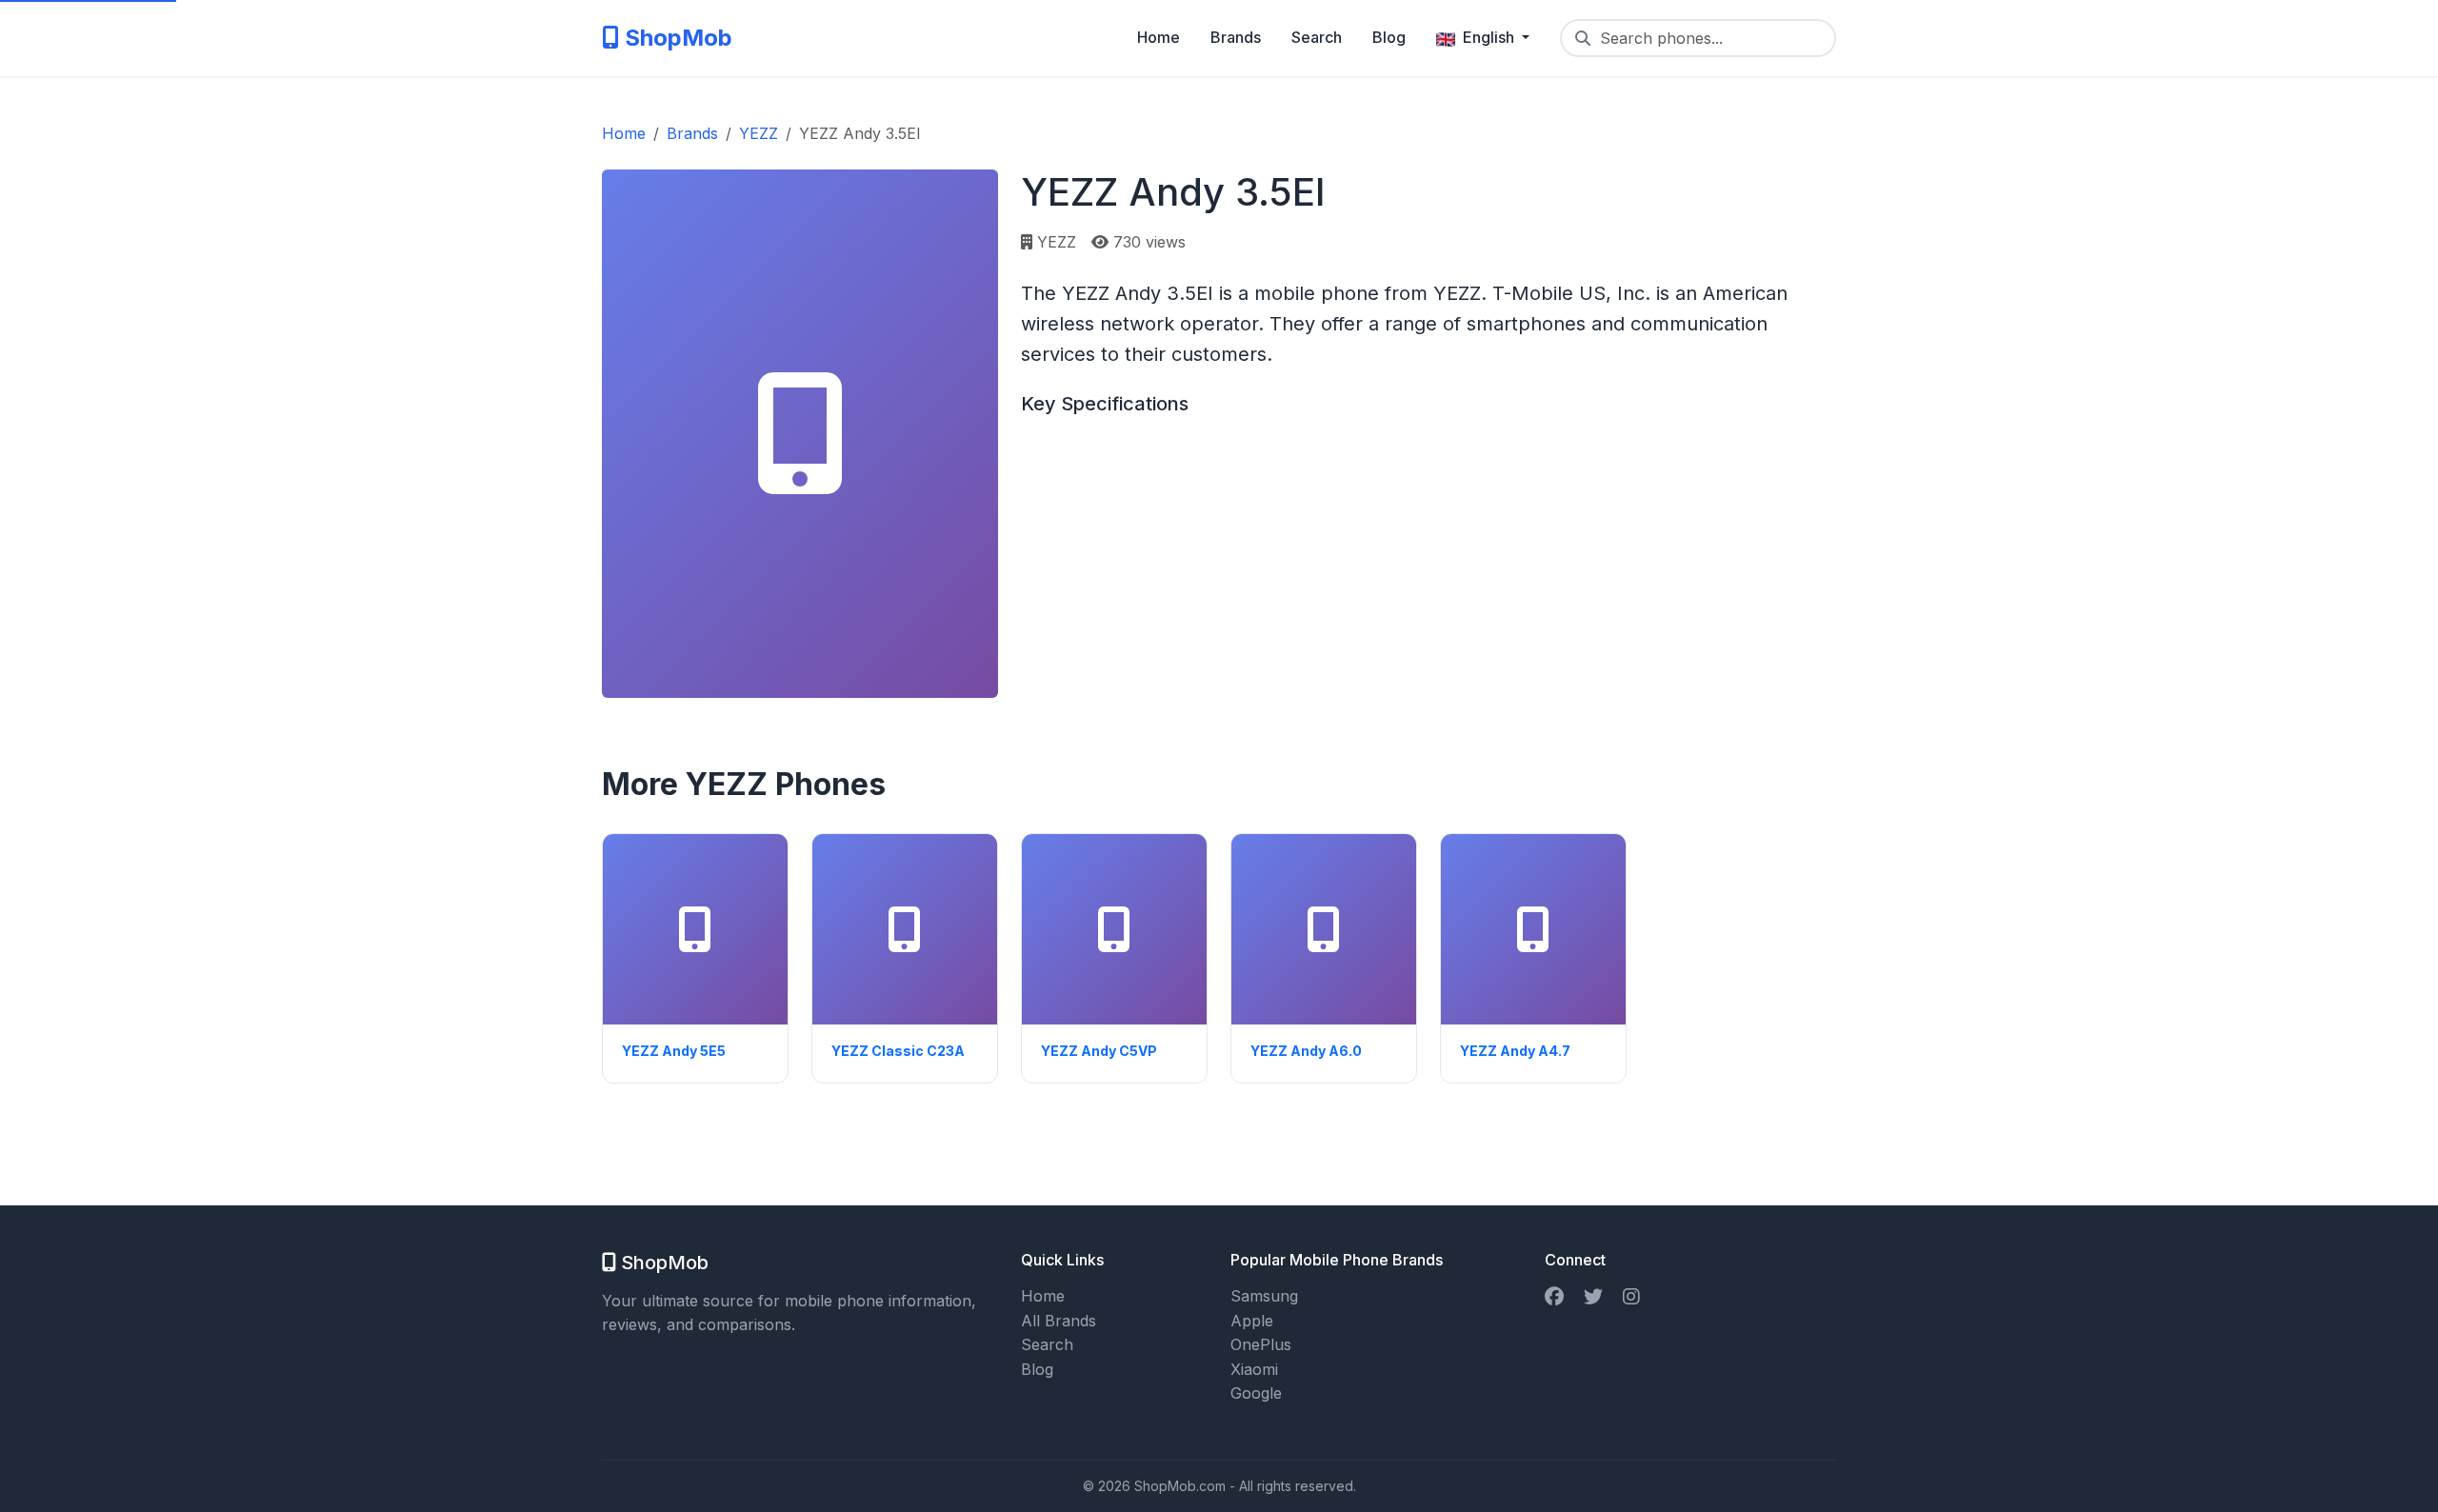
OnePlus (1261, 1344)
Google (1256, 1393)
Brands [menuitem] (1236, 37)
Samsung (1264, 1296)
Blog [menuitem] (1389, 37)
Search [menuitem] (1317, 37)
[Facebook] (1554, 1296)
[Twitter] (1593, 1296)
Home (1043, 1296)
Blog (1037, 1369)
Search (1047, 1344)
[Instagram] (1631, 1296)
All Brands (1059, 1321)
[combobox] (1698, 38)
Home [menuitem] (1159, 37)
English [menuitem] (1489, 37)
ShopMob (676, 38)
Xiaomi (1254, 1369)
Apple (1252, 1321)
